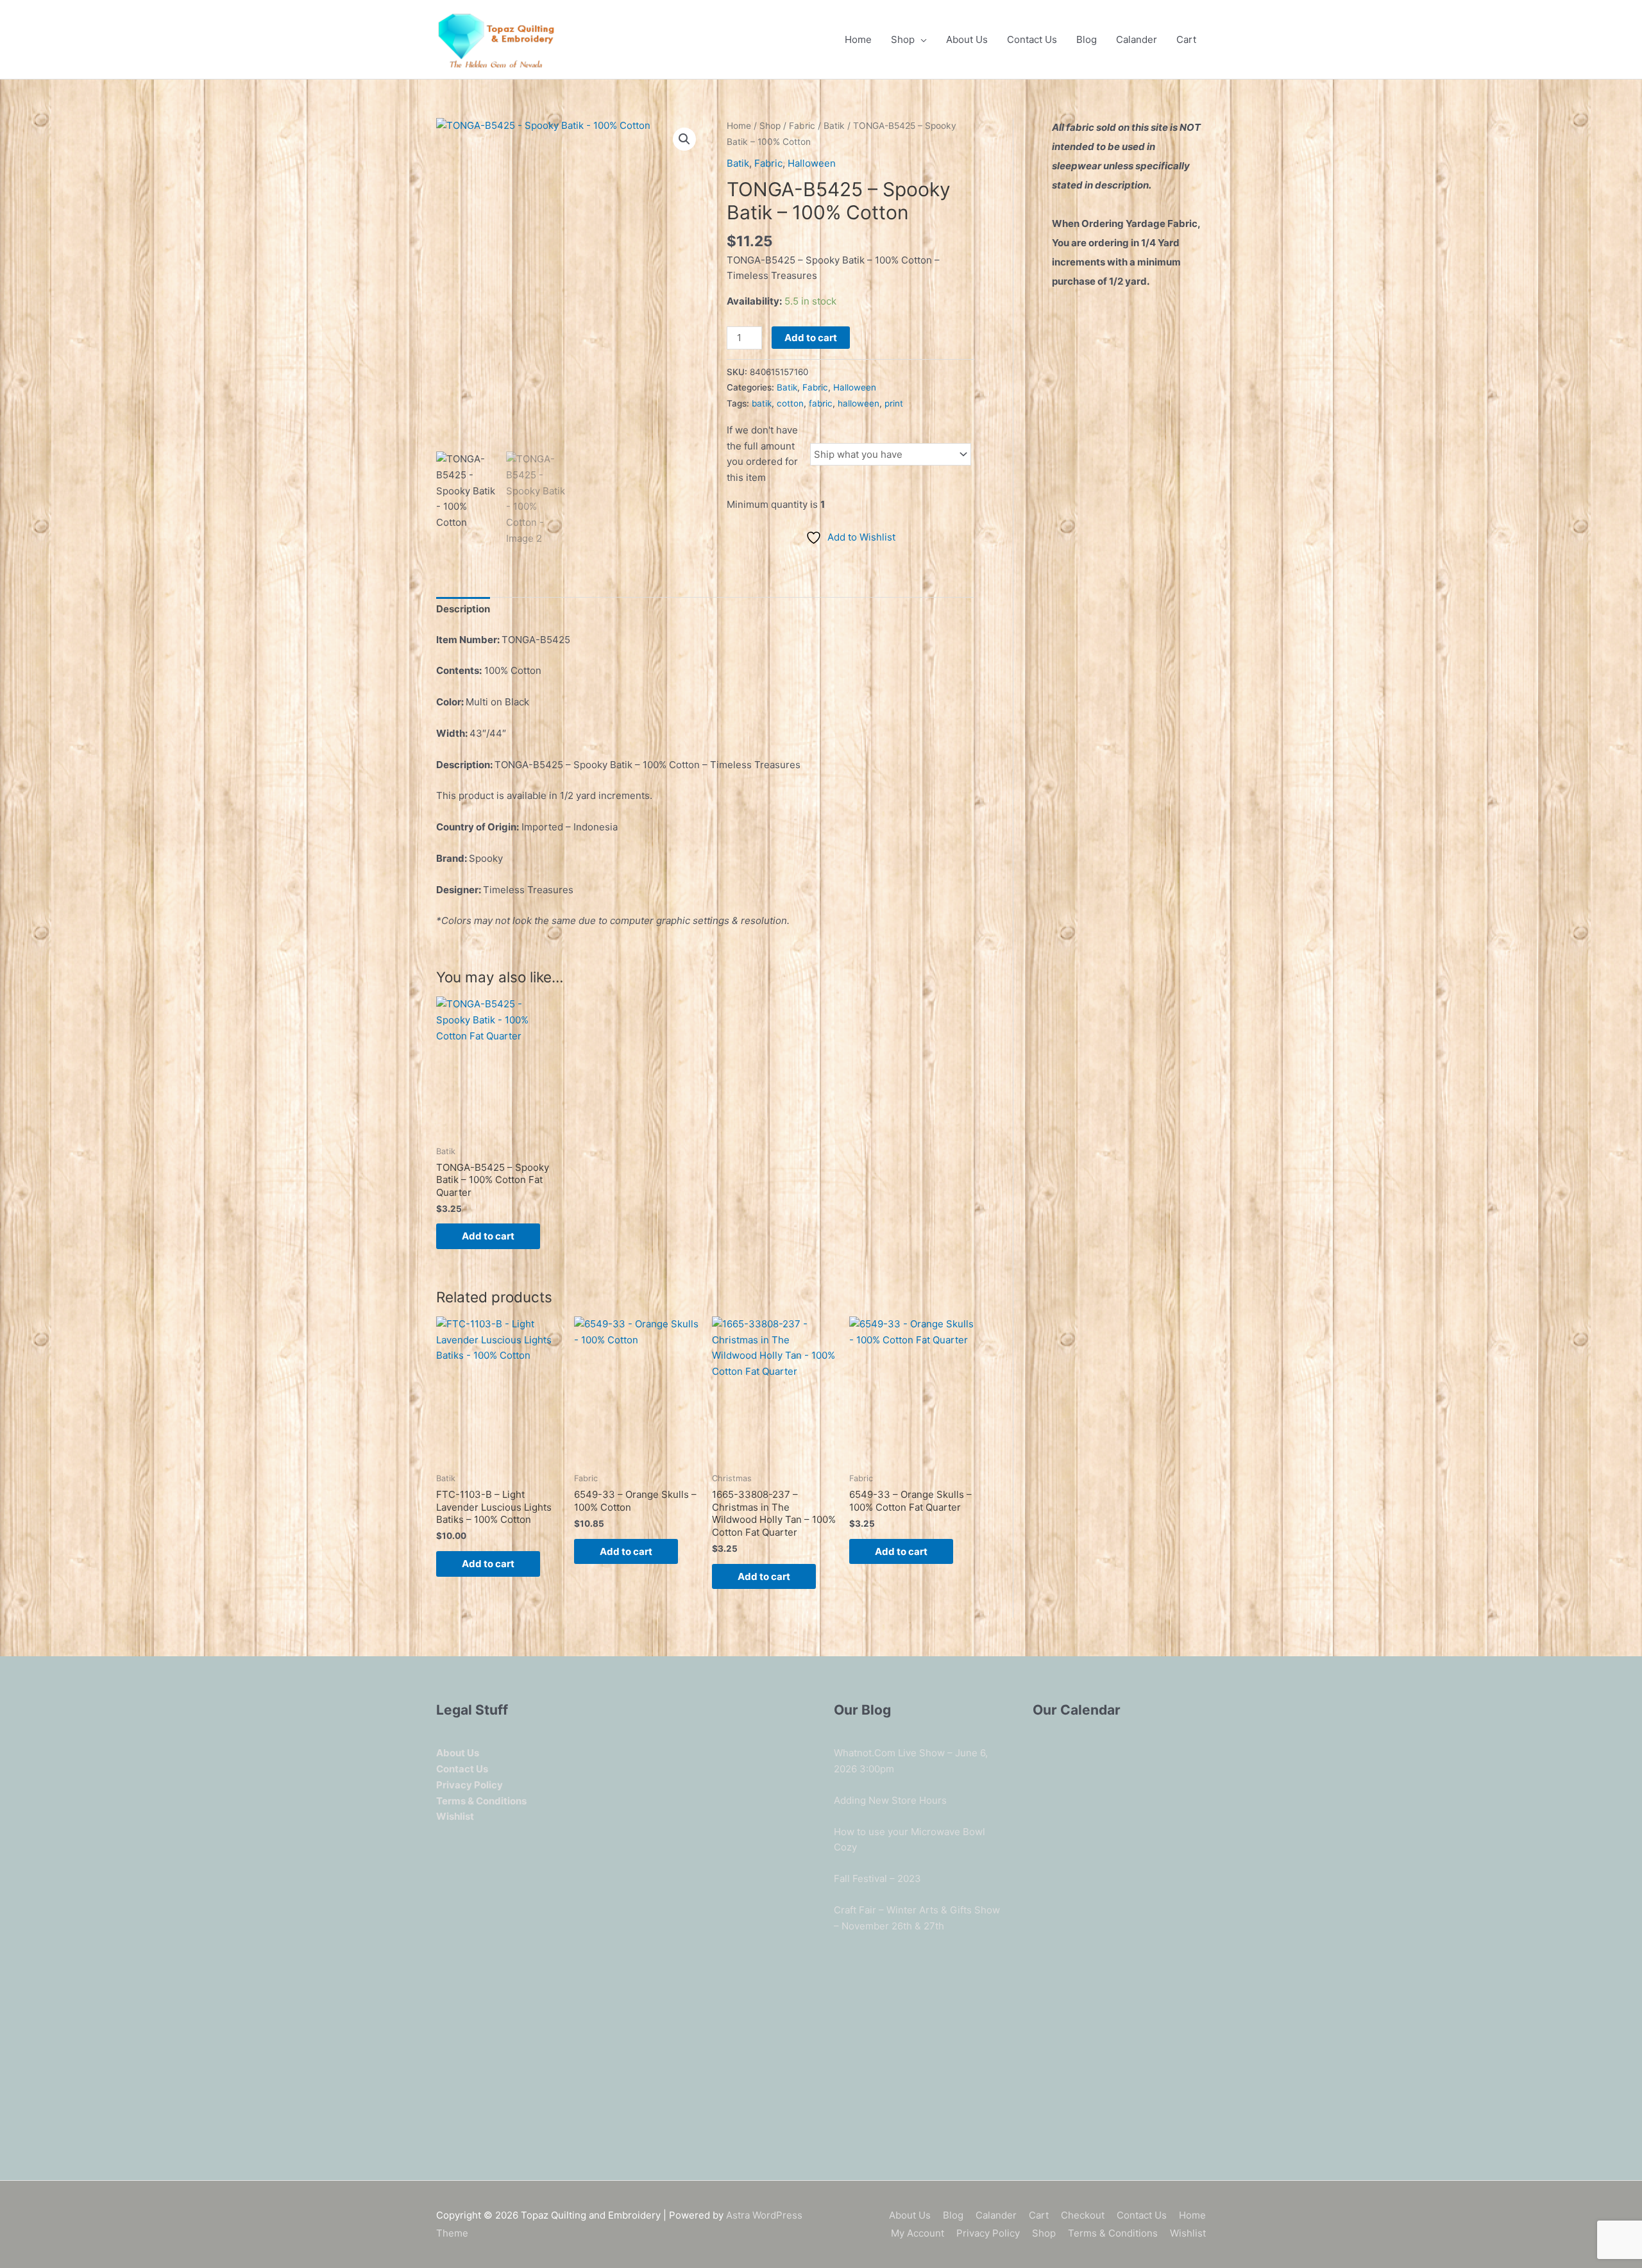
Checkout (1083, 2215)
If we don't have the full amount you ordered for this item (762, 454)
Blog (1087, 39)
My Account (918, 2233)
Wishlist (1188, 2233)
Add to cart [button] (488, 1236)
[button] (684, 139)
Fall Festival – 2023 (877, 1878)
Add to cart (811, 338)
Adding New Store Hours (890, 1800)
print (894, 403)
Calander (1137, 39)
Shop (903, 39)
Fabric (802, 126)
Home (858, 39)
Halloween (812, 163)
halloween (859, 403)
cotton (790, 403)
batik (762, 403)
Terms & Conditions (1113, 2233)
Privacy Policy (988, 2233)
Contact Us (1032, 39)
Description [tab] (463, 609)
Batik (834, 126)
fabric (821, 403)
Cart (1186, 39)
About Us (967, 39)
